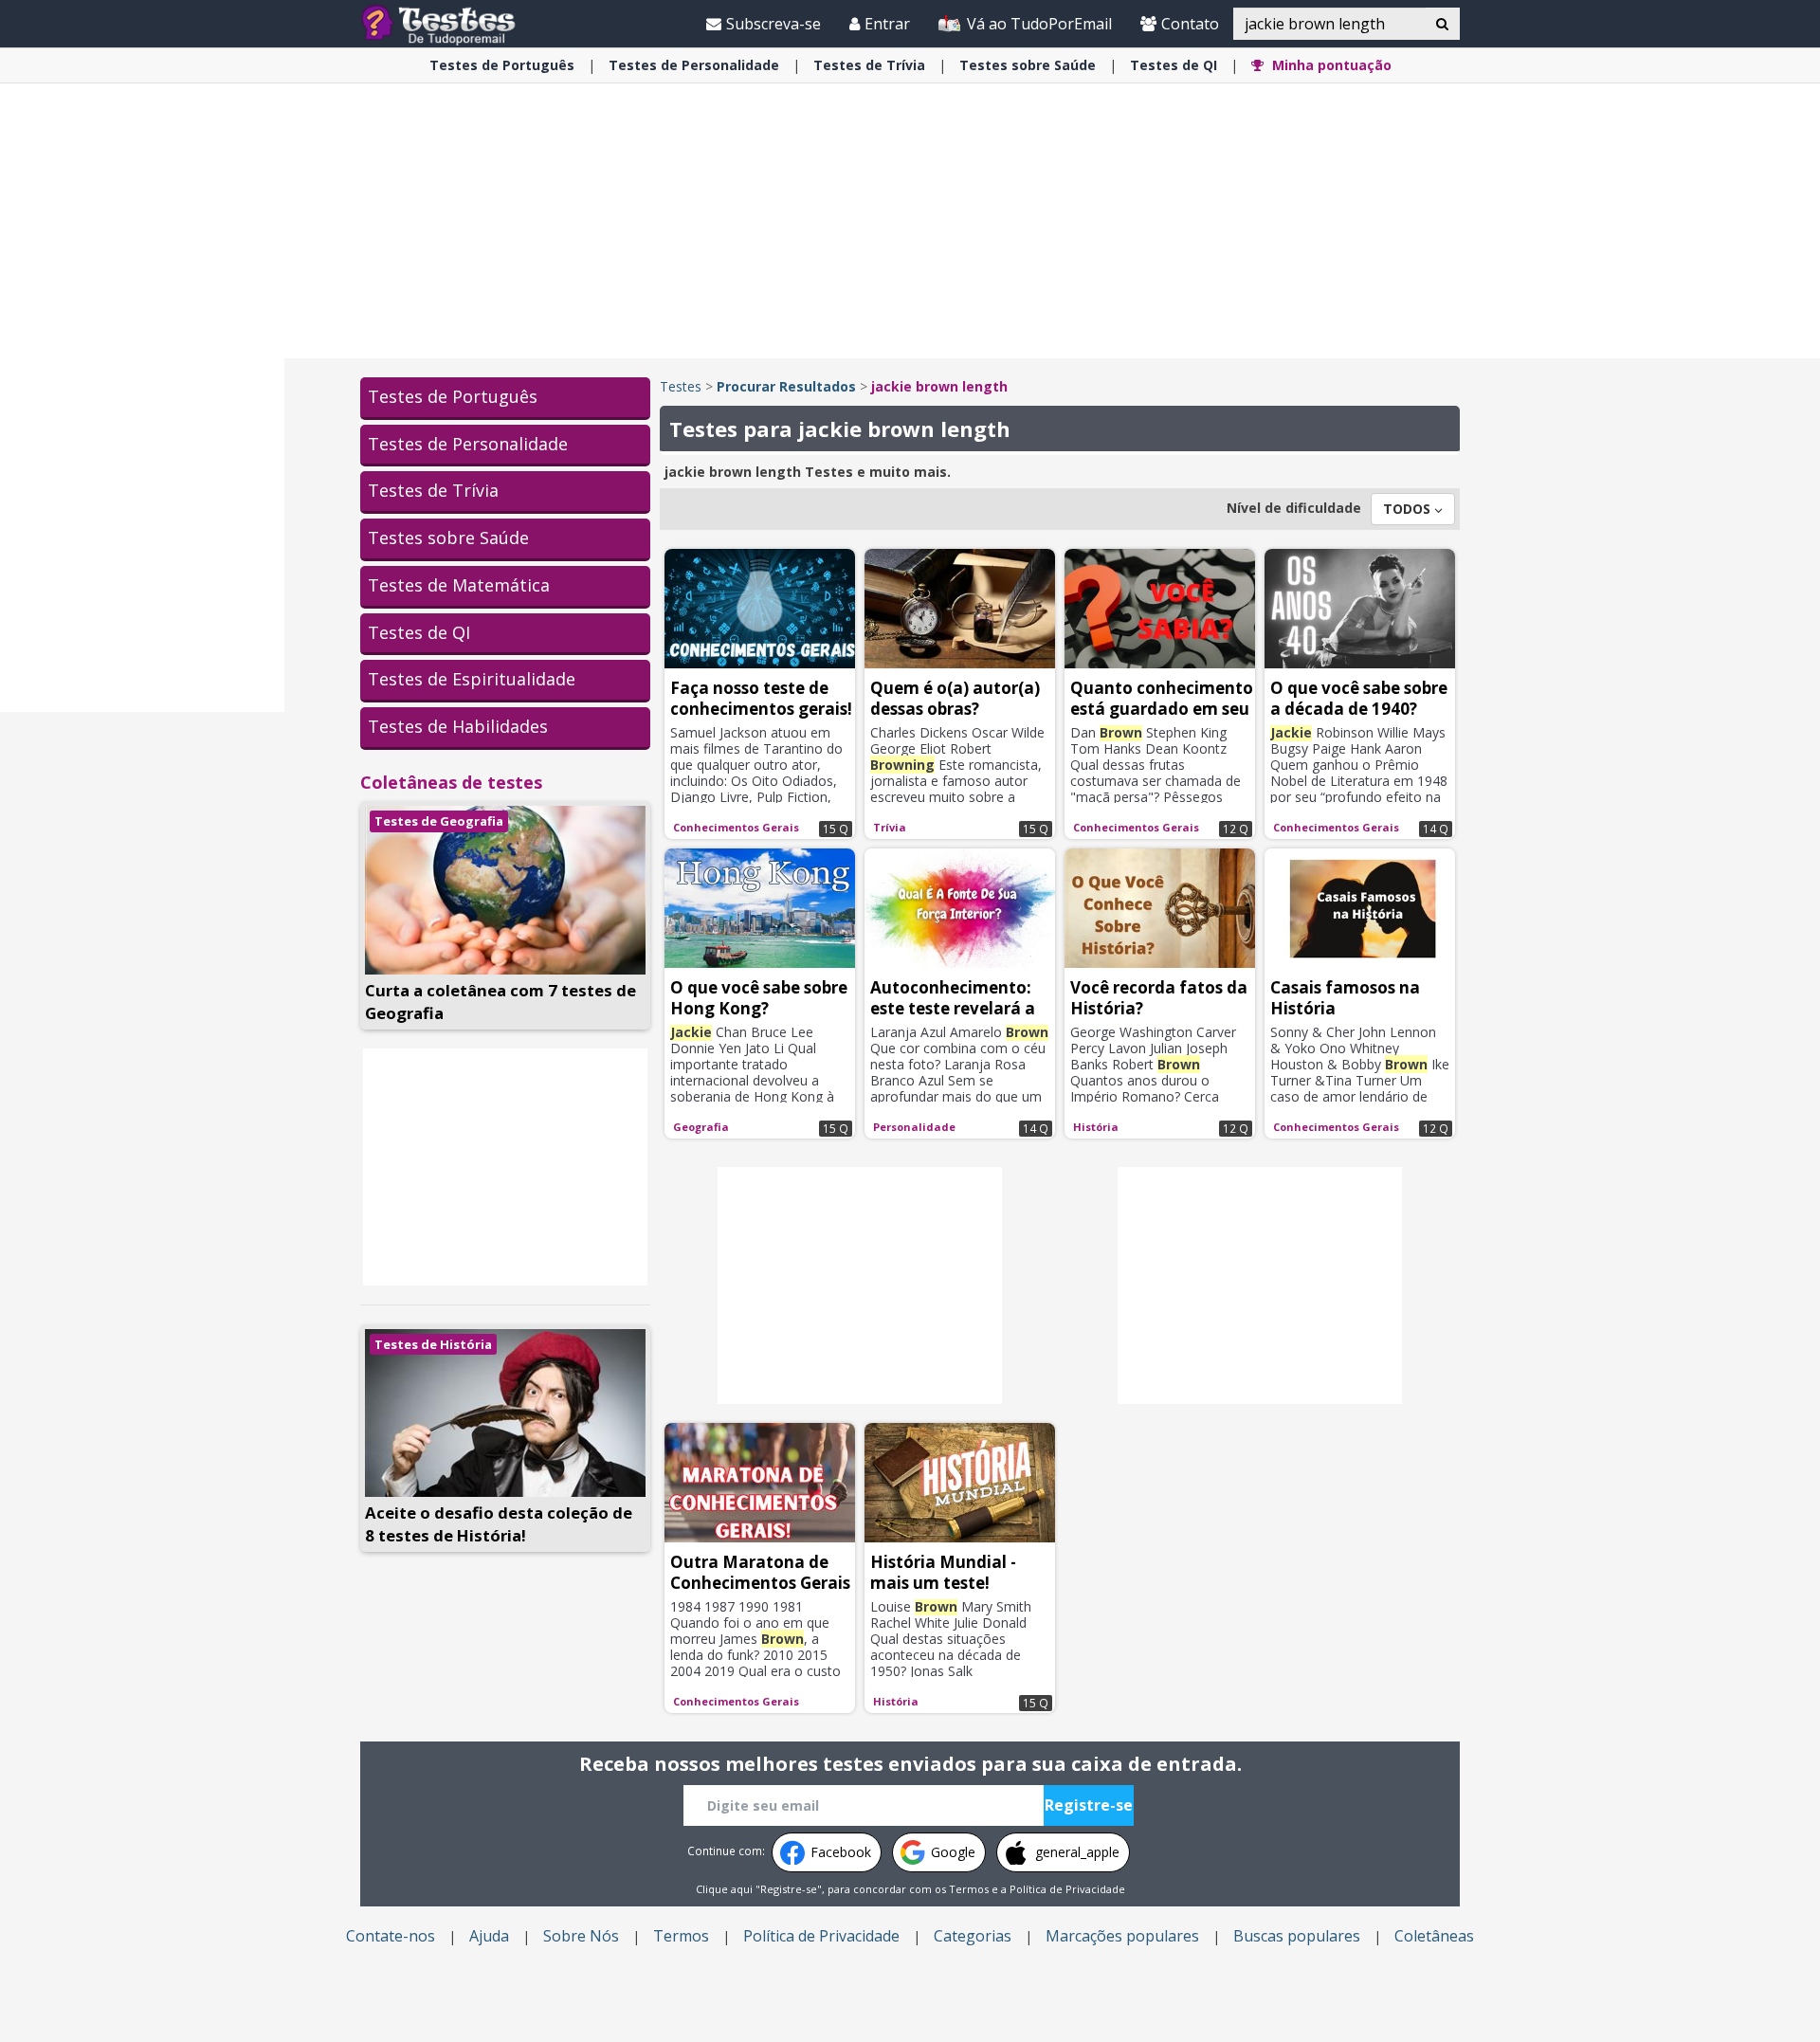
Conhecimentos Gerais (736, 827)
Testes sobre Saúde (448, 538)
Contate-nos (391, 1936)
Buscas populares (1297, 1936)
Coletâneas (1434, 1936)
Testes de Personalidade (468, 444)
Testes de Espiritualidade (472, 679)
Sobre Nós (581, 1936)
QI (1174, 65)
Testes (681, 386)
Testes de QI (419, 632)
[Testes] (454, 23)
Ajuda (489, 1936)
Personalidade (694, 65)
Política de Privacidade (1067, 1889)
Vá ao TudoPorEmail (1037, 24)
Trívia (869, 65)
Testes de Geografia (439, 821)
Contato (1190, 24)
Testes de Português (453, 396)
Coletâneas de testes (451, 782)
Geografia (701, 1127)
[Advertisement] (142, 423)
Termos (969, 1889)
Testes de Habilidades (458, 726)
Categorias (973, 1936)
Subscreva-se (773, 24)
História (1096, 1127)
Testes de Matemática (459, 585)
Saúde (1028, 65)
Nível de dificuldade (1294, 508)
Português (502, 65)
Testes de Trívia (433, 490)
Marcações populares (1122, 1936)
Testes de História (433, 1344)
